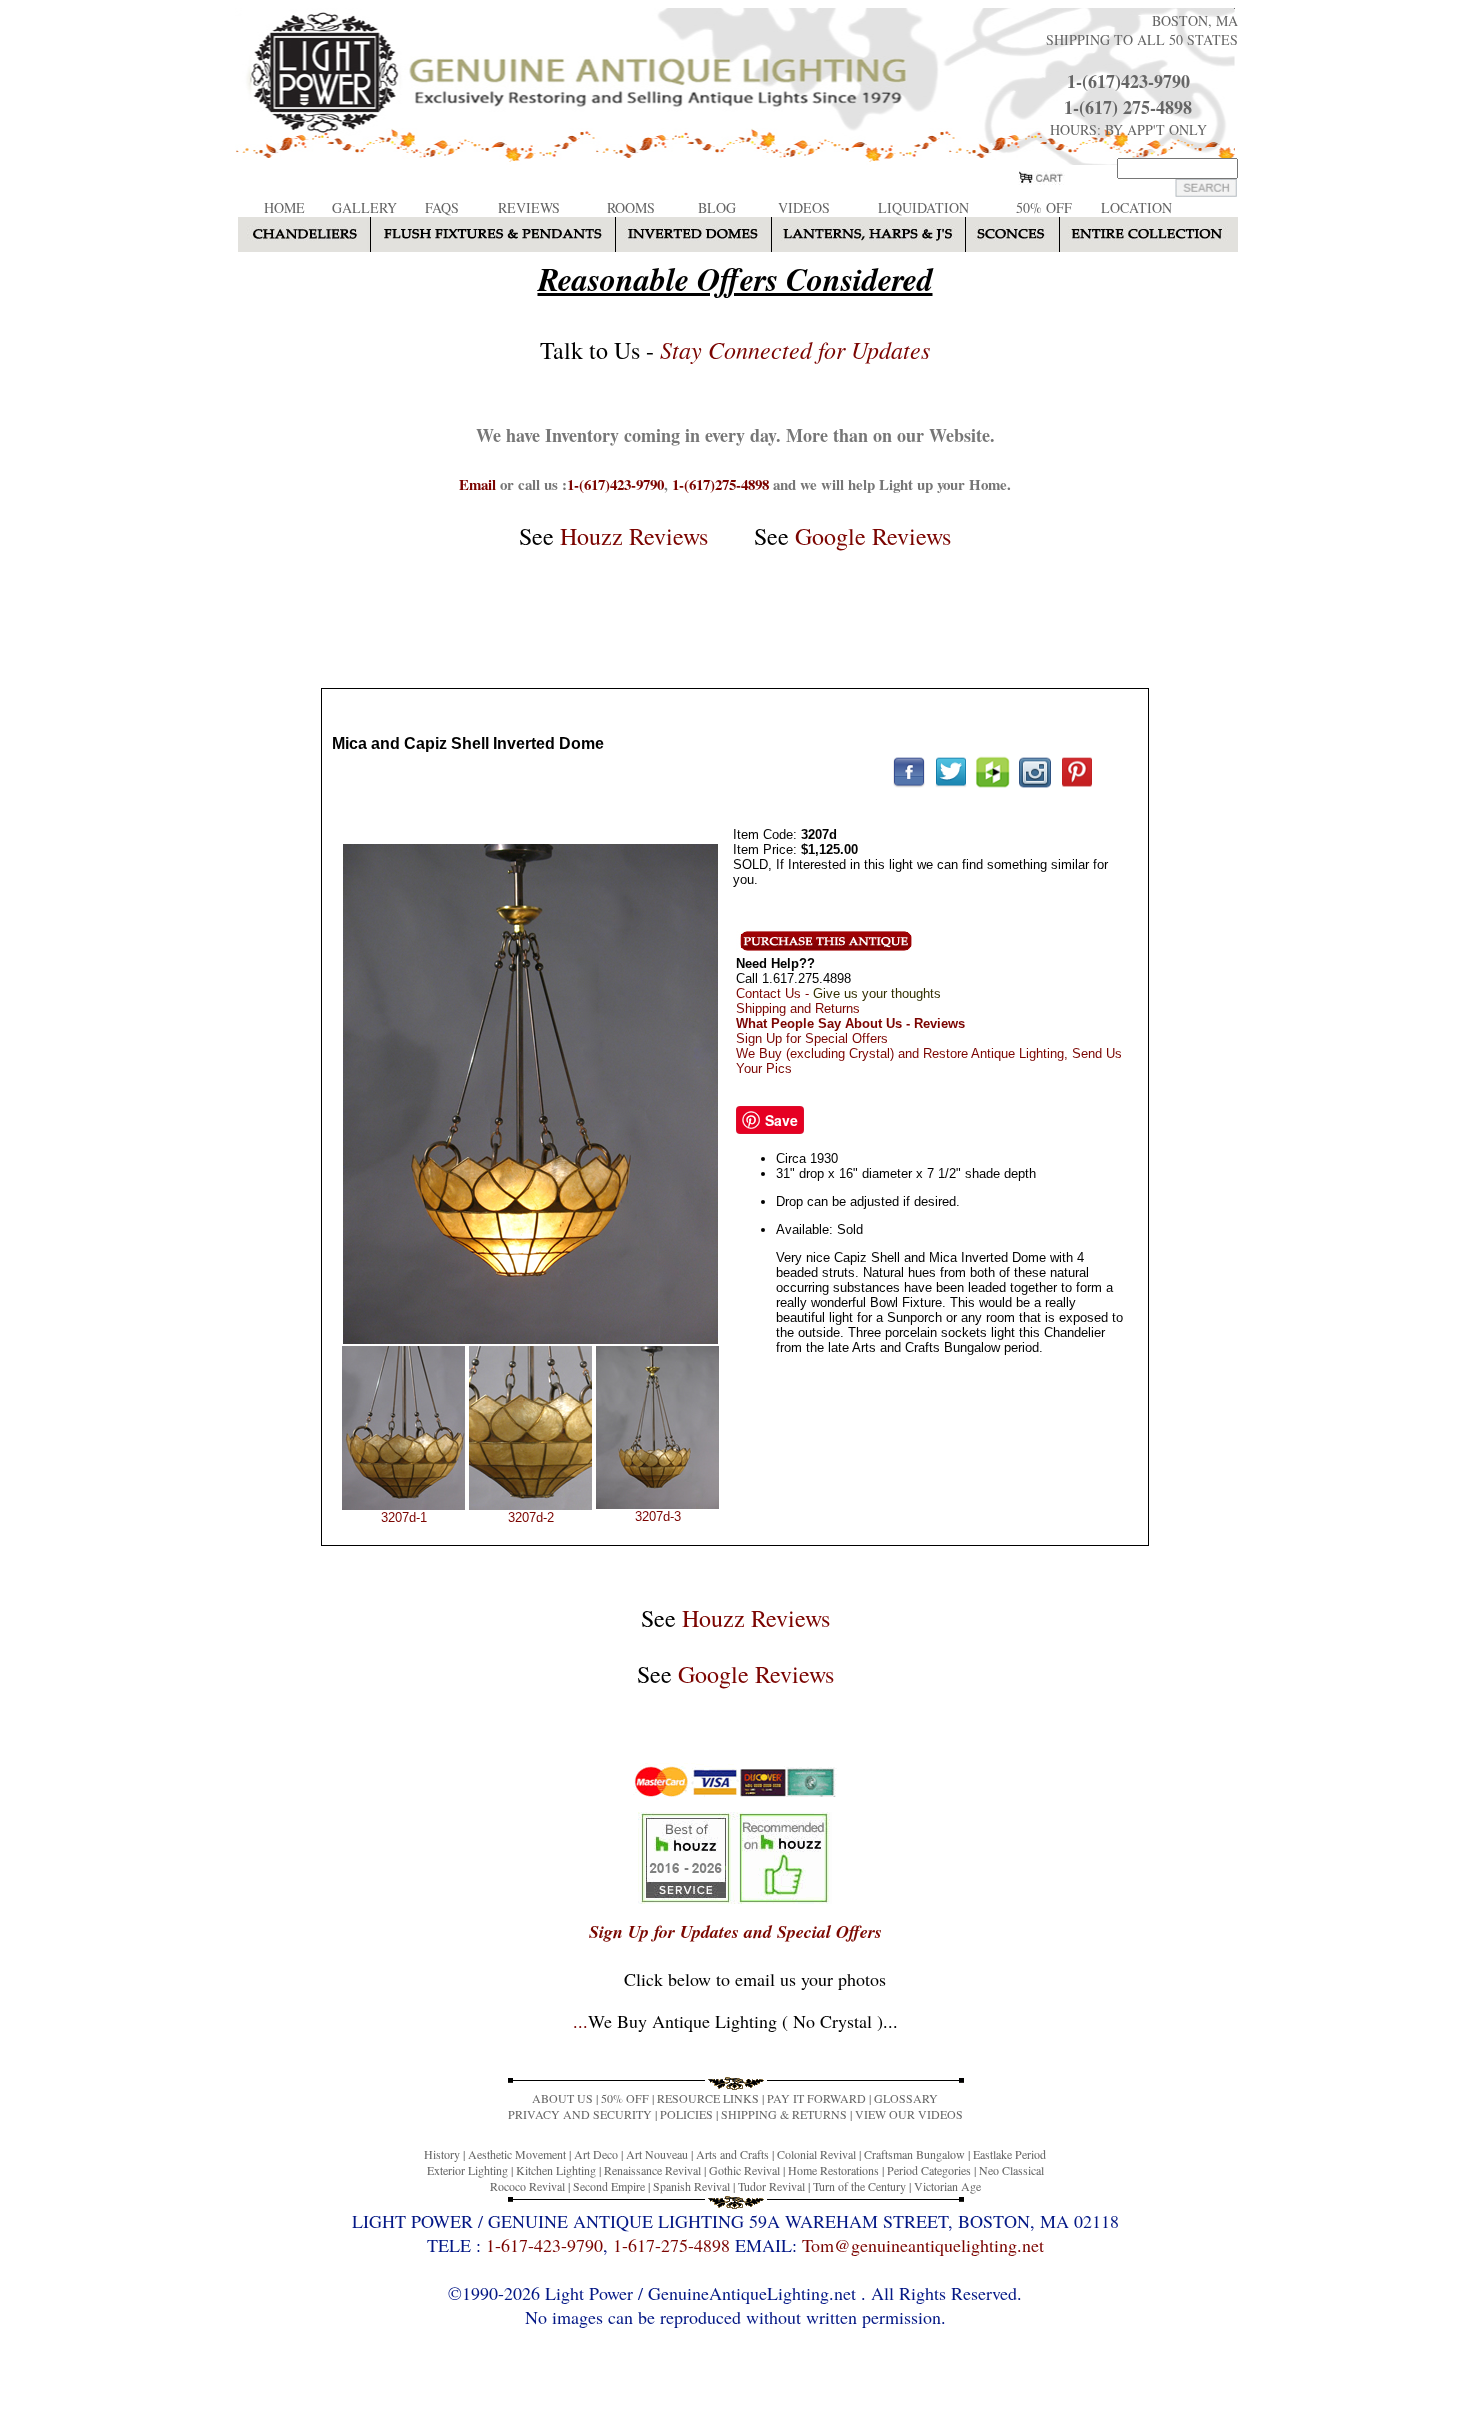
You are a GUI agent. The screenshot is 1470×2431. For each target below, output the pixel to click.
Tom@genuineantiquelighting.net (923, 2245)
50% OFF (1044, 207)
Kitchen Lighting (556, 2170)
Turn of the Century (859, 2186)
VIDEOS (804, 207)
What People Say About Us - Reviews (850, 1023)
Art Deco (596, 2154)
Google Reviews (873, 536)
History (442, 2154)
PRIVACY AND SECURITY (580, 2114)
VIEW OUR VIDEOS (909, 2114)
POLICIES (686, 2114)
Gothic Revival (744, 2170)
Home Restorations (833, 2170)
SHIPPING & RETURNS (784, 2114)
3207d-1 (404, 1517)
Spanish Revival (691, 2186)
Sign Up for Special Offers (812, 1038)
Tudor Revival (771, 2186)
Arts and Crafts (732, 2154)
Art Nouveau (657, 2154)
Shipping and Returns (798, 1008)
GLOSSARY (906, 2098)
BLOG (717, 207)
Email (477, 484)
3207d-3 (658, 1516)
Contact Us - (838, 993)
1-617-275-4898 (671, 2245)
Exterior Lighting (467, 2170)
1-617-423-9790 (544, 2245)
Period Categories (929, 2170)
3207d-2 (531, 1517)
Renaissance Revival (652, 2170)
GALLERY (364, 207)
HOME (284, 207)
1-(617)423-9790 (1128, 81)
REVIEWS (529, 207)
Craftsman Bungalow (914, 2154)
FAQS (442, 207)
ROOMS (631, 207)
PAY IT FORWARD (816, 2098)
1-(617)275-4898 (720, 484)
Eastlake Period (1009, 2154)
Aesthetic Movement (517, 2154)
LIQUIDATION (923, 207)
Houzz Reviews (634, 536)
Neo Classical (1011, 2170)
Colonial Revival (816, 2154)
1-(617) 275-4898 (1128, 107)
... (735, 2021)
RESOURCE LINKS (708, 2098)
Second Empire (609, 2186)
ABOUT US (562, 2098)
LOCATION (1136, 207)
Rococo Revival (527, 2186)
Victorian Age (947, 2186)
